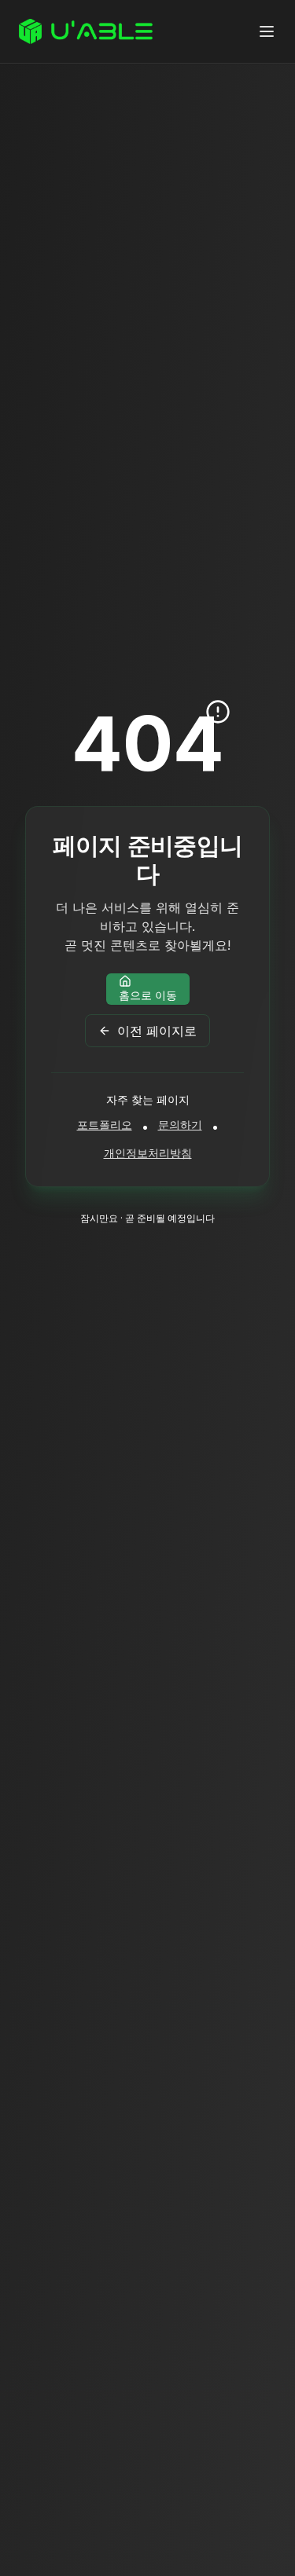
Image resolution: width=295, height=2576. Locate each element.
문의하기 (180, 1125)
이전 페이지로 (157, 1031)
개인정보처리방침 (148, 1153)
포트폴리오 (105, 1125)
